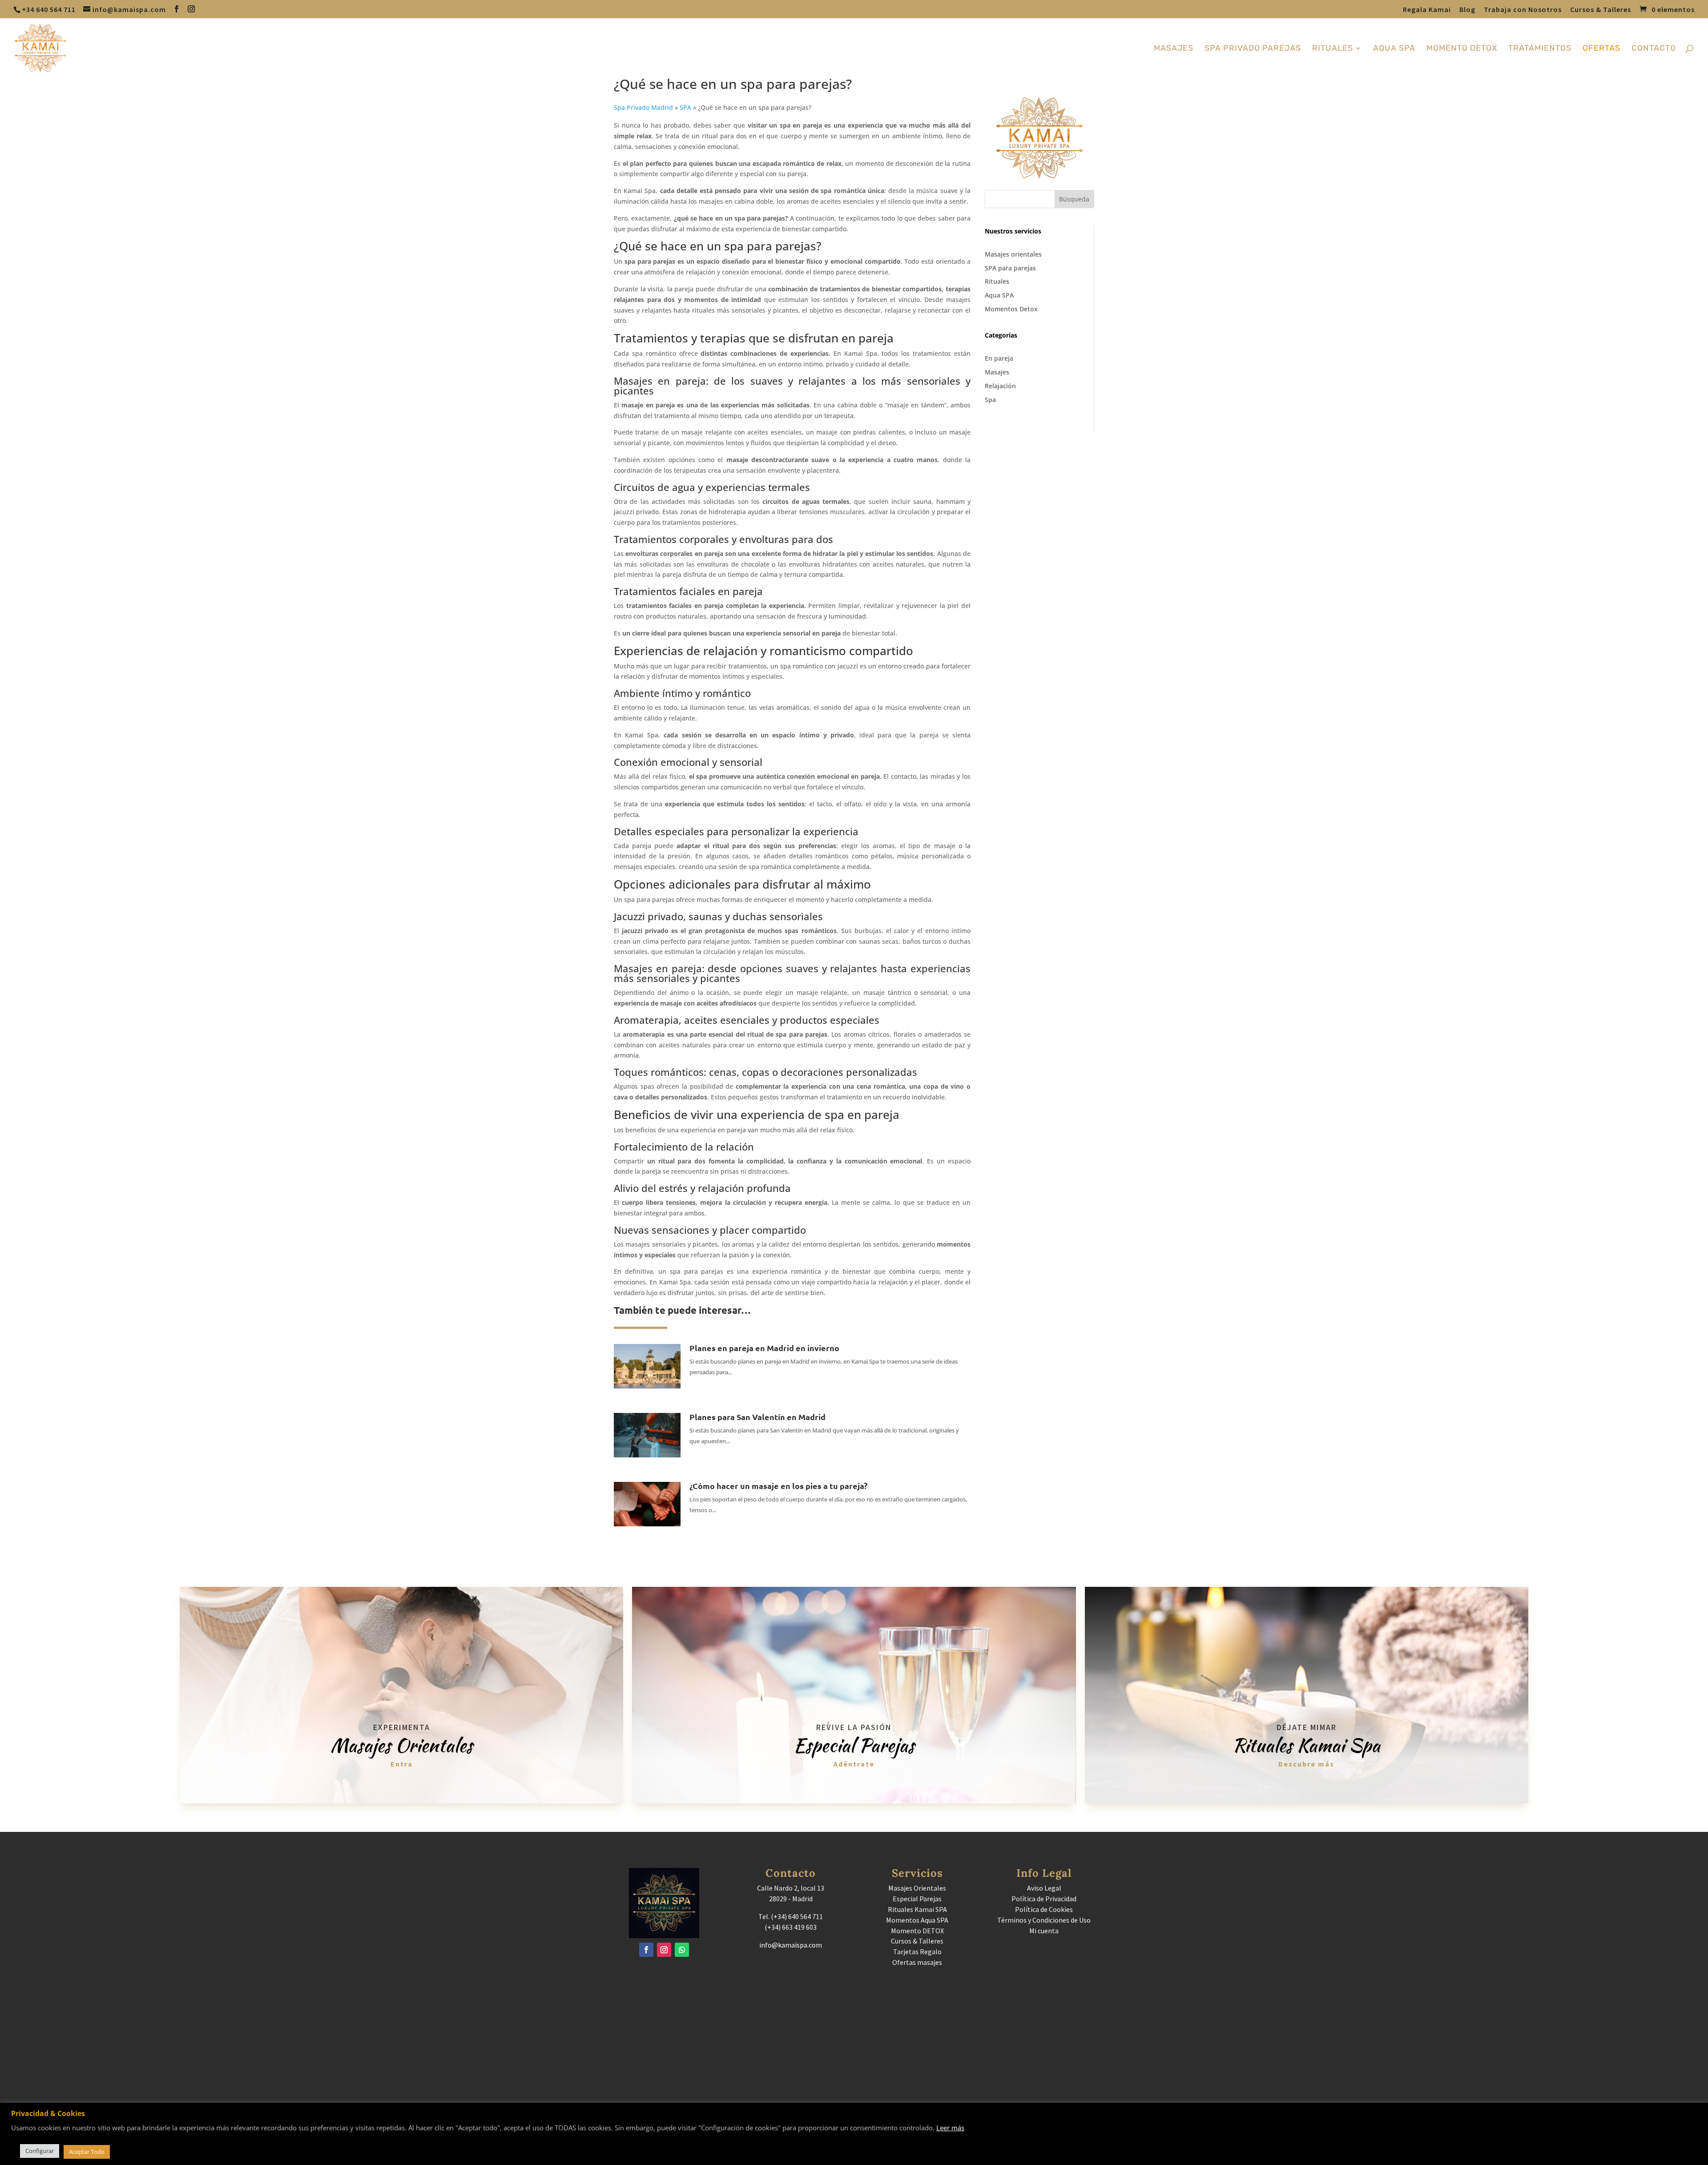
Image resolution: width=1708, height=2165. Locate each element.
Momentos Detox (1011, 309)
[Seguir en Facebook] (646, 1950)
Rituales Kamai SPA (917, 1909)
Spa (990, 400)
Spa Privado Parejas (1253, 49)
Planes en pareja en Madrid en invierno (764, 1348)
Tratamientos (1540, 49)
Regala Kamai (1427, 10)
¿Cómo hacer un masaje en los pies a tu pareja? (778, 1486)
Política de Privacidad (1044, 1899)
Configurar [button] (40, 2151)
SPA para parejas (1010, 268)
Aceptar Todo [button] (87, 2152)
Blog (1467, 10)
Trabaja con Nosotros (1523, 10)
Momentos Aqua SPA (917, 1920)
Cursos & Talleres (1601, 10)
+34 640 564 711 (49, 9)
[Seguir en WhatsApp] (682, 1950)
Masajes (1174, 49)
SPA (685, 107)
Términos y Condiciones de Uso (1044, 1920)
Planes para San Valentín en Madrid (757, 1417)
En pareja (999, 358)
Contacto (1654, 49)
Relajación (1000, 386)
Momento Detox (1462, 49)
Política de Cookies (1044, 1909)
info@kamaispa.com (791, 1945)
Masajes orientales (1013, 254)
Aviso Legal (1044, 1888)
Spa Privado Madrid (643, 107)
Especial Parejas (917, 1899)
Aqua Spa (1394, 49)
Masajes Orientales (917, 1888)
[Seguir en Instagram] (664, 1950)
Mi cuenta (1044, 1931)
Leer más (950, 2128)
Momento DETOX (917, 1931)
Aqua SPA (999, 295)
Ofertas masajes (917, 1962)
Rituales (1333, 49)
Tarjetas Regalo (917, 1952)
